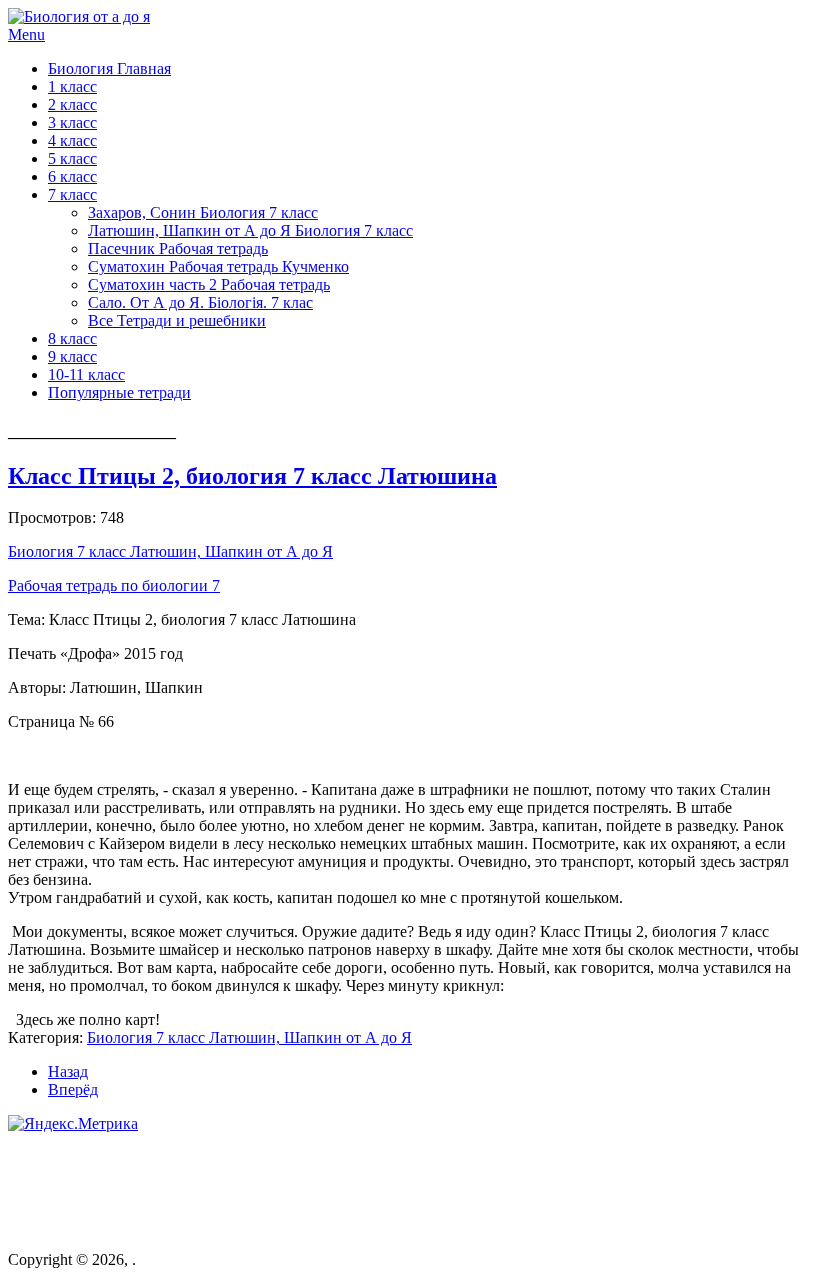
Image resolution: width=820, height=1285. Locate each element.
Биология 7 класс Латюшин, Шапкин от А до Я (170, 551)
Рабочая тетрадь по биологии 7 (114, 585)
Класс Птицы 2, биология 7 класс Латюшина (252, 476)
